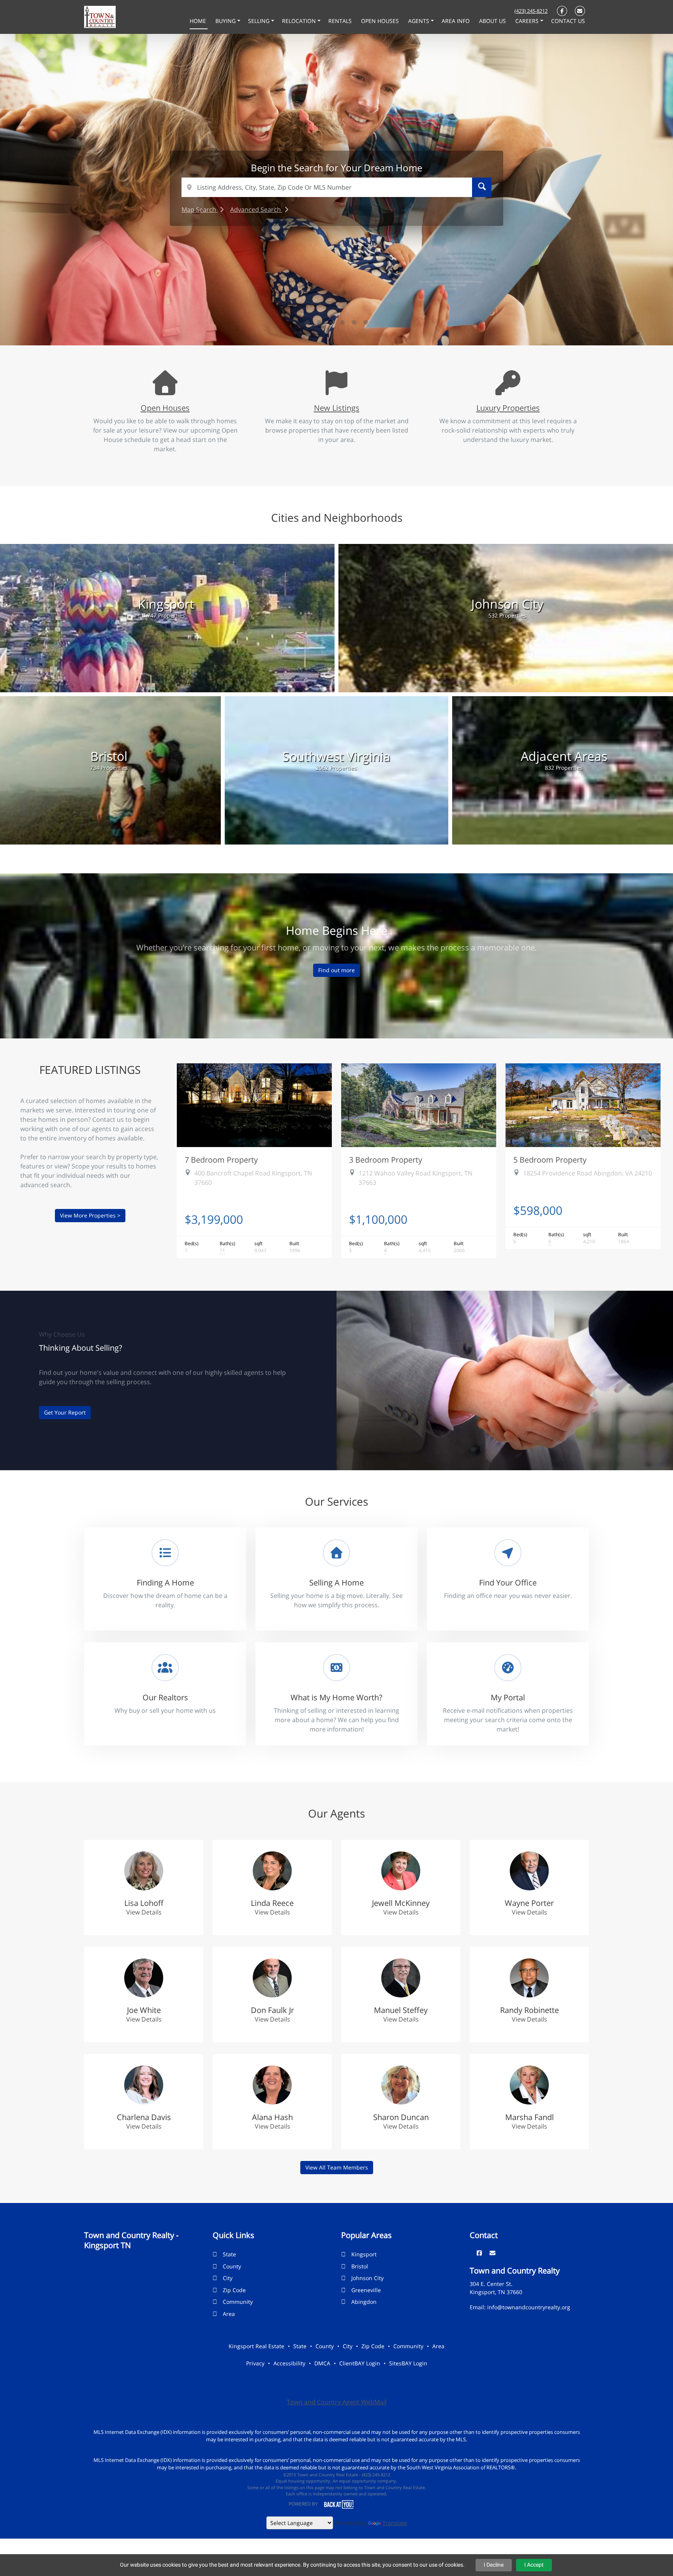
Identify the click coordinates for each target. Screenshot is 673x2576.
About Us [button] (493, 21)
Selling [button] (260, 21)
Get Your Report (65, 1412)
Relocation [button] (300, 21)
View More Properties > (90, 1215)
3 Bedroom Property (386, 1160)
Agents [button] (419, 21)
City (228, 2278)
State (229, 2254)
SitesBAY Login (408, 2363)
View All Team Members (337, 2167)
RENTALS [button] (341, 21)
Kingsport (364, 2254)
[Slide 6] (366, 322)
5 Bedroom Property (550, 1160)
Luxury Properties (508, 408)
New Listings (337, 408)
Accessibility (289, 2363)
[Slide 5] (354, 322)
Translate (395, 2523)
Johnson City (367, 2278)
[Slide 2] (319, 322)
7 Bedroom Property (221, 1160)
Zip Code (234, 2290)
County (232, 2266)
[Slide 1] (307, 322)
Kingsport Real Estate (256, 2346)
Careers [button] (528, 21)
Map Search (200, 209)
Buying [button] (226, 21)
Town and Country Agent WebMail (336, 2402)
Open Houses (165, 408)
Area (229, 2314)
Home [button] (199, 21)
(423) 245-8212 (531, 11)
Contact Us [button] (568, 21)
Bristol (360, 2266)
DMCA (322, 2363)
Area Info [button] (456, 21)
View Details (144, 1912)
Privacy (255, 2363)
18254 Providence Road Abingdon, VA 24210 (588, 1173)
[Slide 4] (342, 322)
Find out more (336, 970)
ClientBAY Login (360, 2363)
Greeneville (366, 2290)
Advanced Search (256, 209)
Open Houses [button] (381, 21)
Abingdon (364, 2302)
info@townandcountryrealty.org (529, 2307)
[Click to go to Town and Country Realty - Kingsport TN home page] (100, 16)
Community (238, 2302)
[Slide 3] (331, 322)
